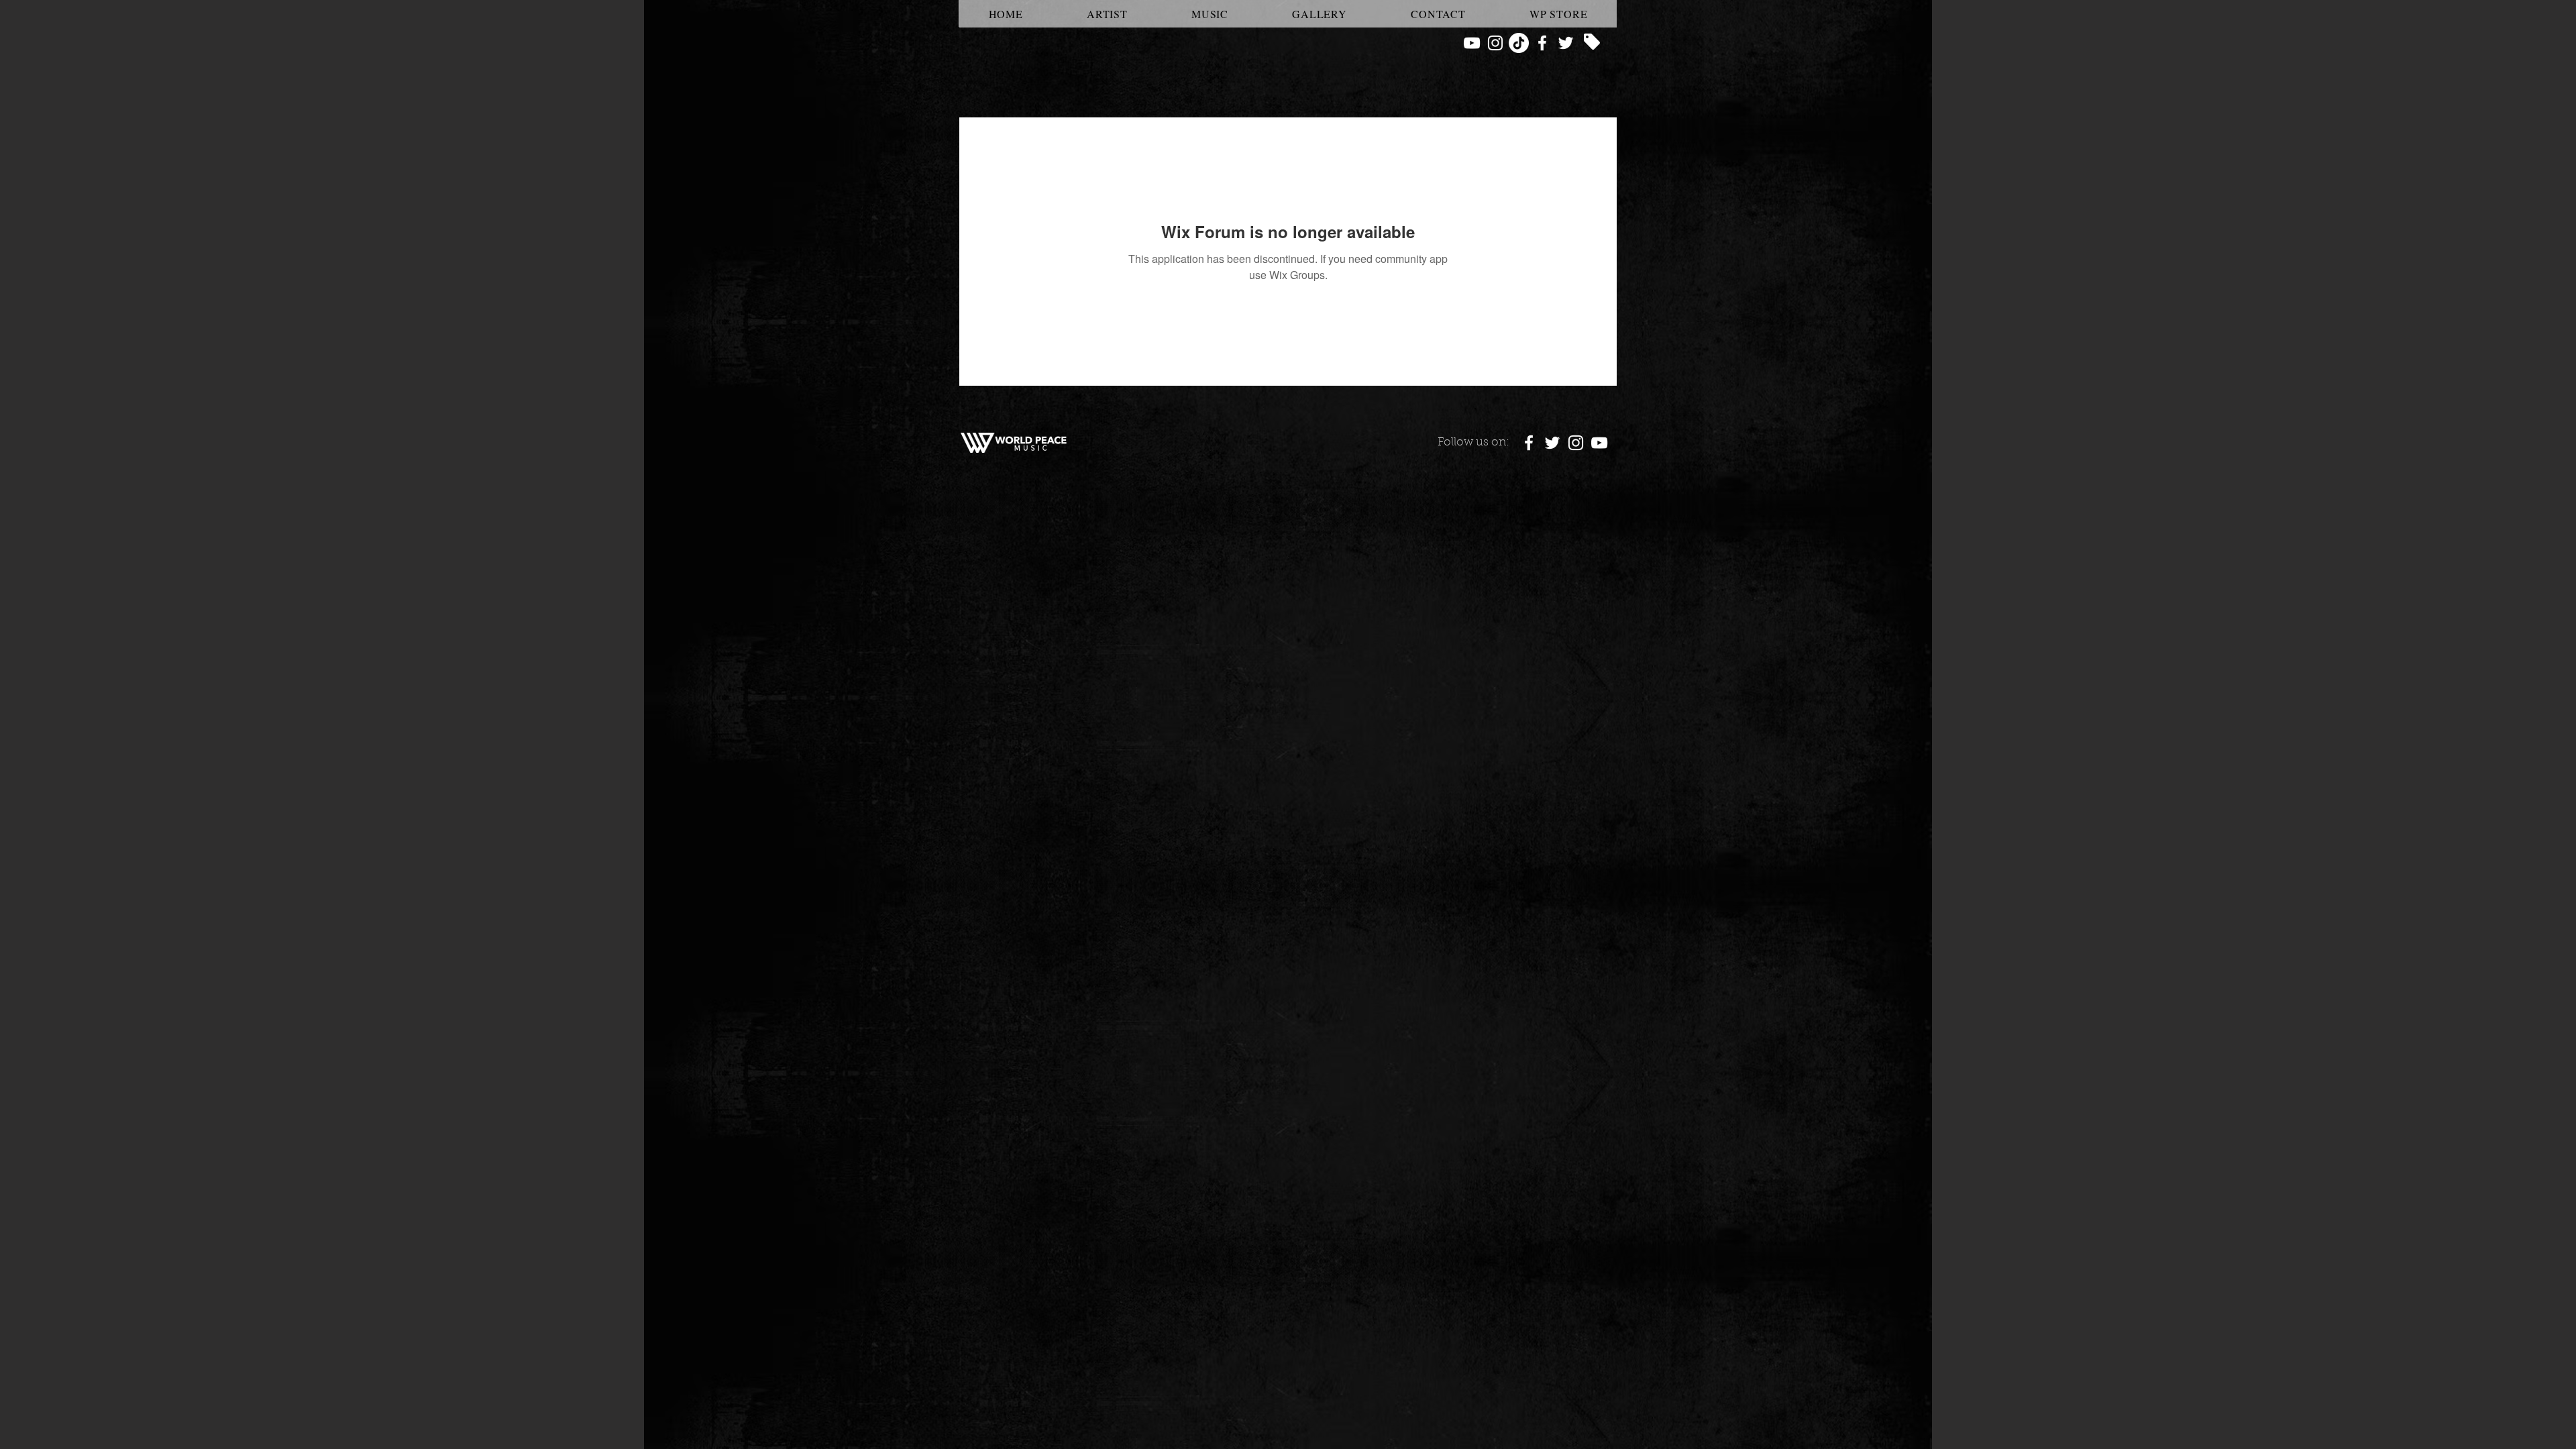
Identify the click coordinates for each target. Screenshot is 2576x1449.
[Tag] (1592, 42)
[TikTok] (1519, 43)
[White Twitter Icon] (1566, 43)
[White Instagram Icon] (1495, 43)
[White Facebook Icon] (1542, 43)
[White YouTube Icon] (1472, 43)
